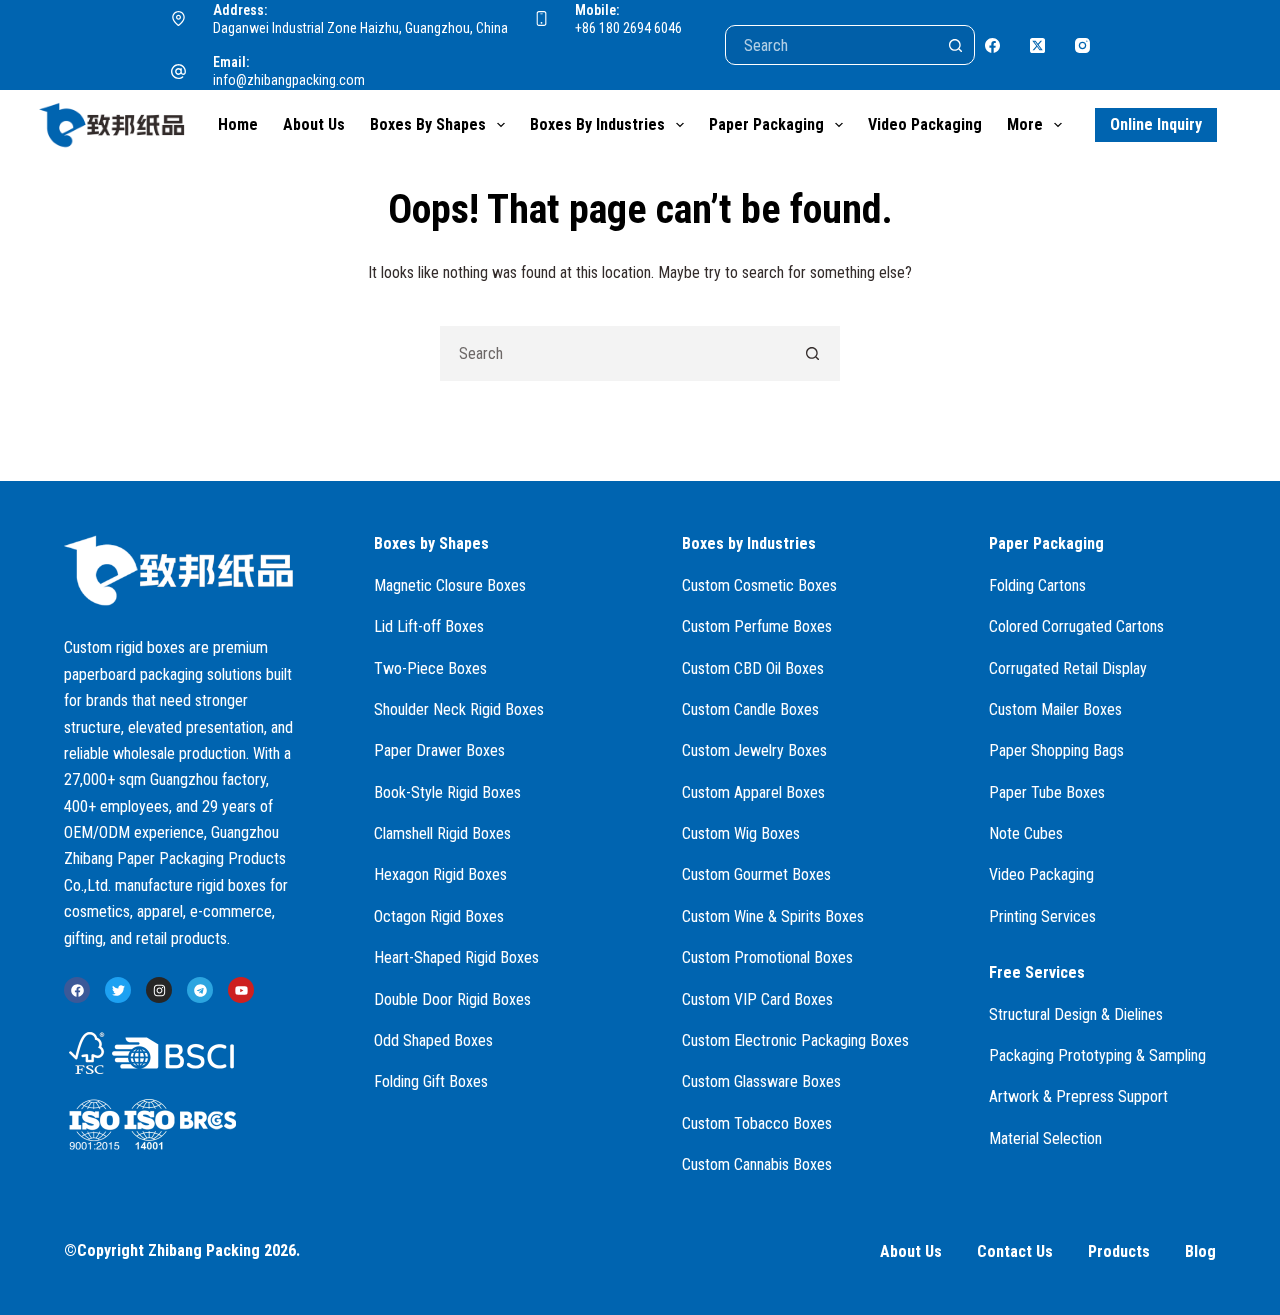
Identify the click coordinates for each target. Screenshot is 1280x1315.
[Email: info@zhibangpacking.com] (179, 72)
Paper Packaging (766, 124)
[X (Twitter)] (1037, 45)
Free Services (1037, 972)
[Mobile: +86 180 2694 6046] (542, 19)
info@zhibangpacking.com (289, 80)
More (1025, 124)
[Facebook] (992, 45)
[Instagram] (1082, 45)
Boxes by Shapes (428, 124)
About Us (314, 124)
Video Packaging (925, 124)
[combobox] (613, 353)
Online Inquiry (1156, 124)
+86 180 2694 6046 (628, 28)
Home (238, 124)
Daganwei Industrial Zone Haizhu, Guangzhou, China (360, 28)
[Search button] (955, 45)
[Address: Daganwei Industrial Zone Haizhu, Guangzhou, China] (179, 19)
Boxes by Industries (597, 124)
